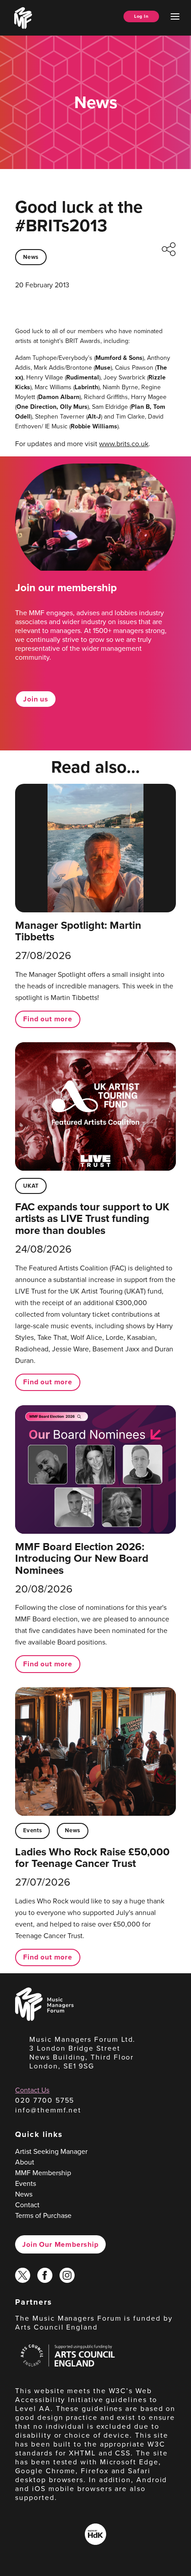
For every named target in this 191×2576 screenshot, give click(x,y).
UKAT (31, 1186)
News (31, 257)
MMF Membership (43, 2173)
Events (32, 1830)
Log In (141, 16)
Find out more (48, 1019)
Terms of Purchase (43, 2215)
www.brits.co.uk (124, 444)
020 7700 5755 (45, 2100)
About (25, 2162)
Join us (36, 699)
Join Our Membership (60, 2244)
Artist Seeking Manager (51, 2151)
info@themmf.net (48, 2110)
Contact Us (32, 2090)
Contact (27, 2205)
